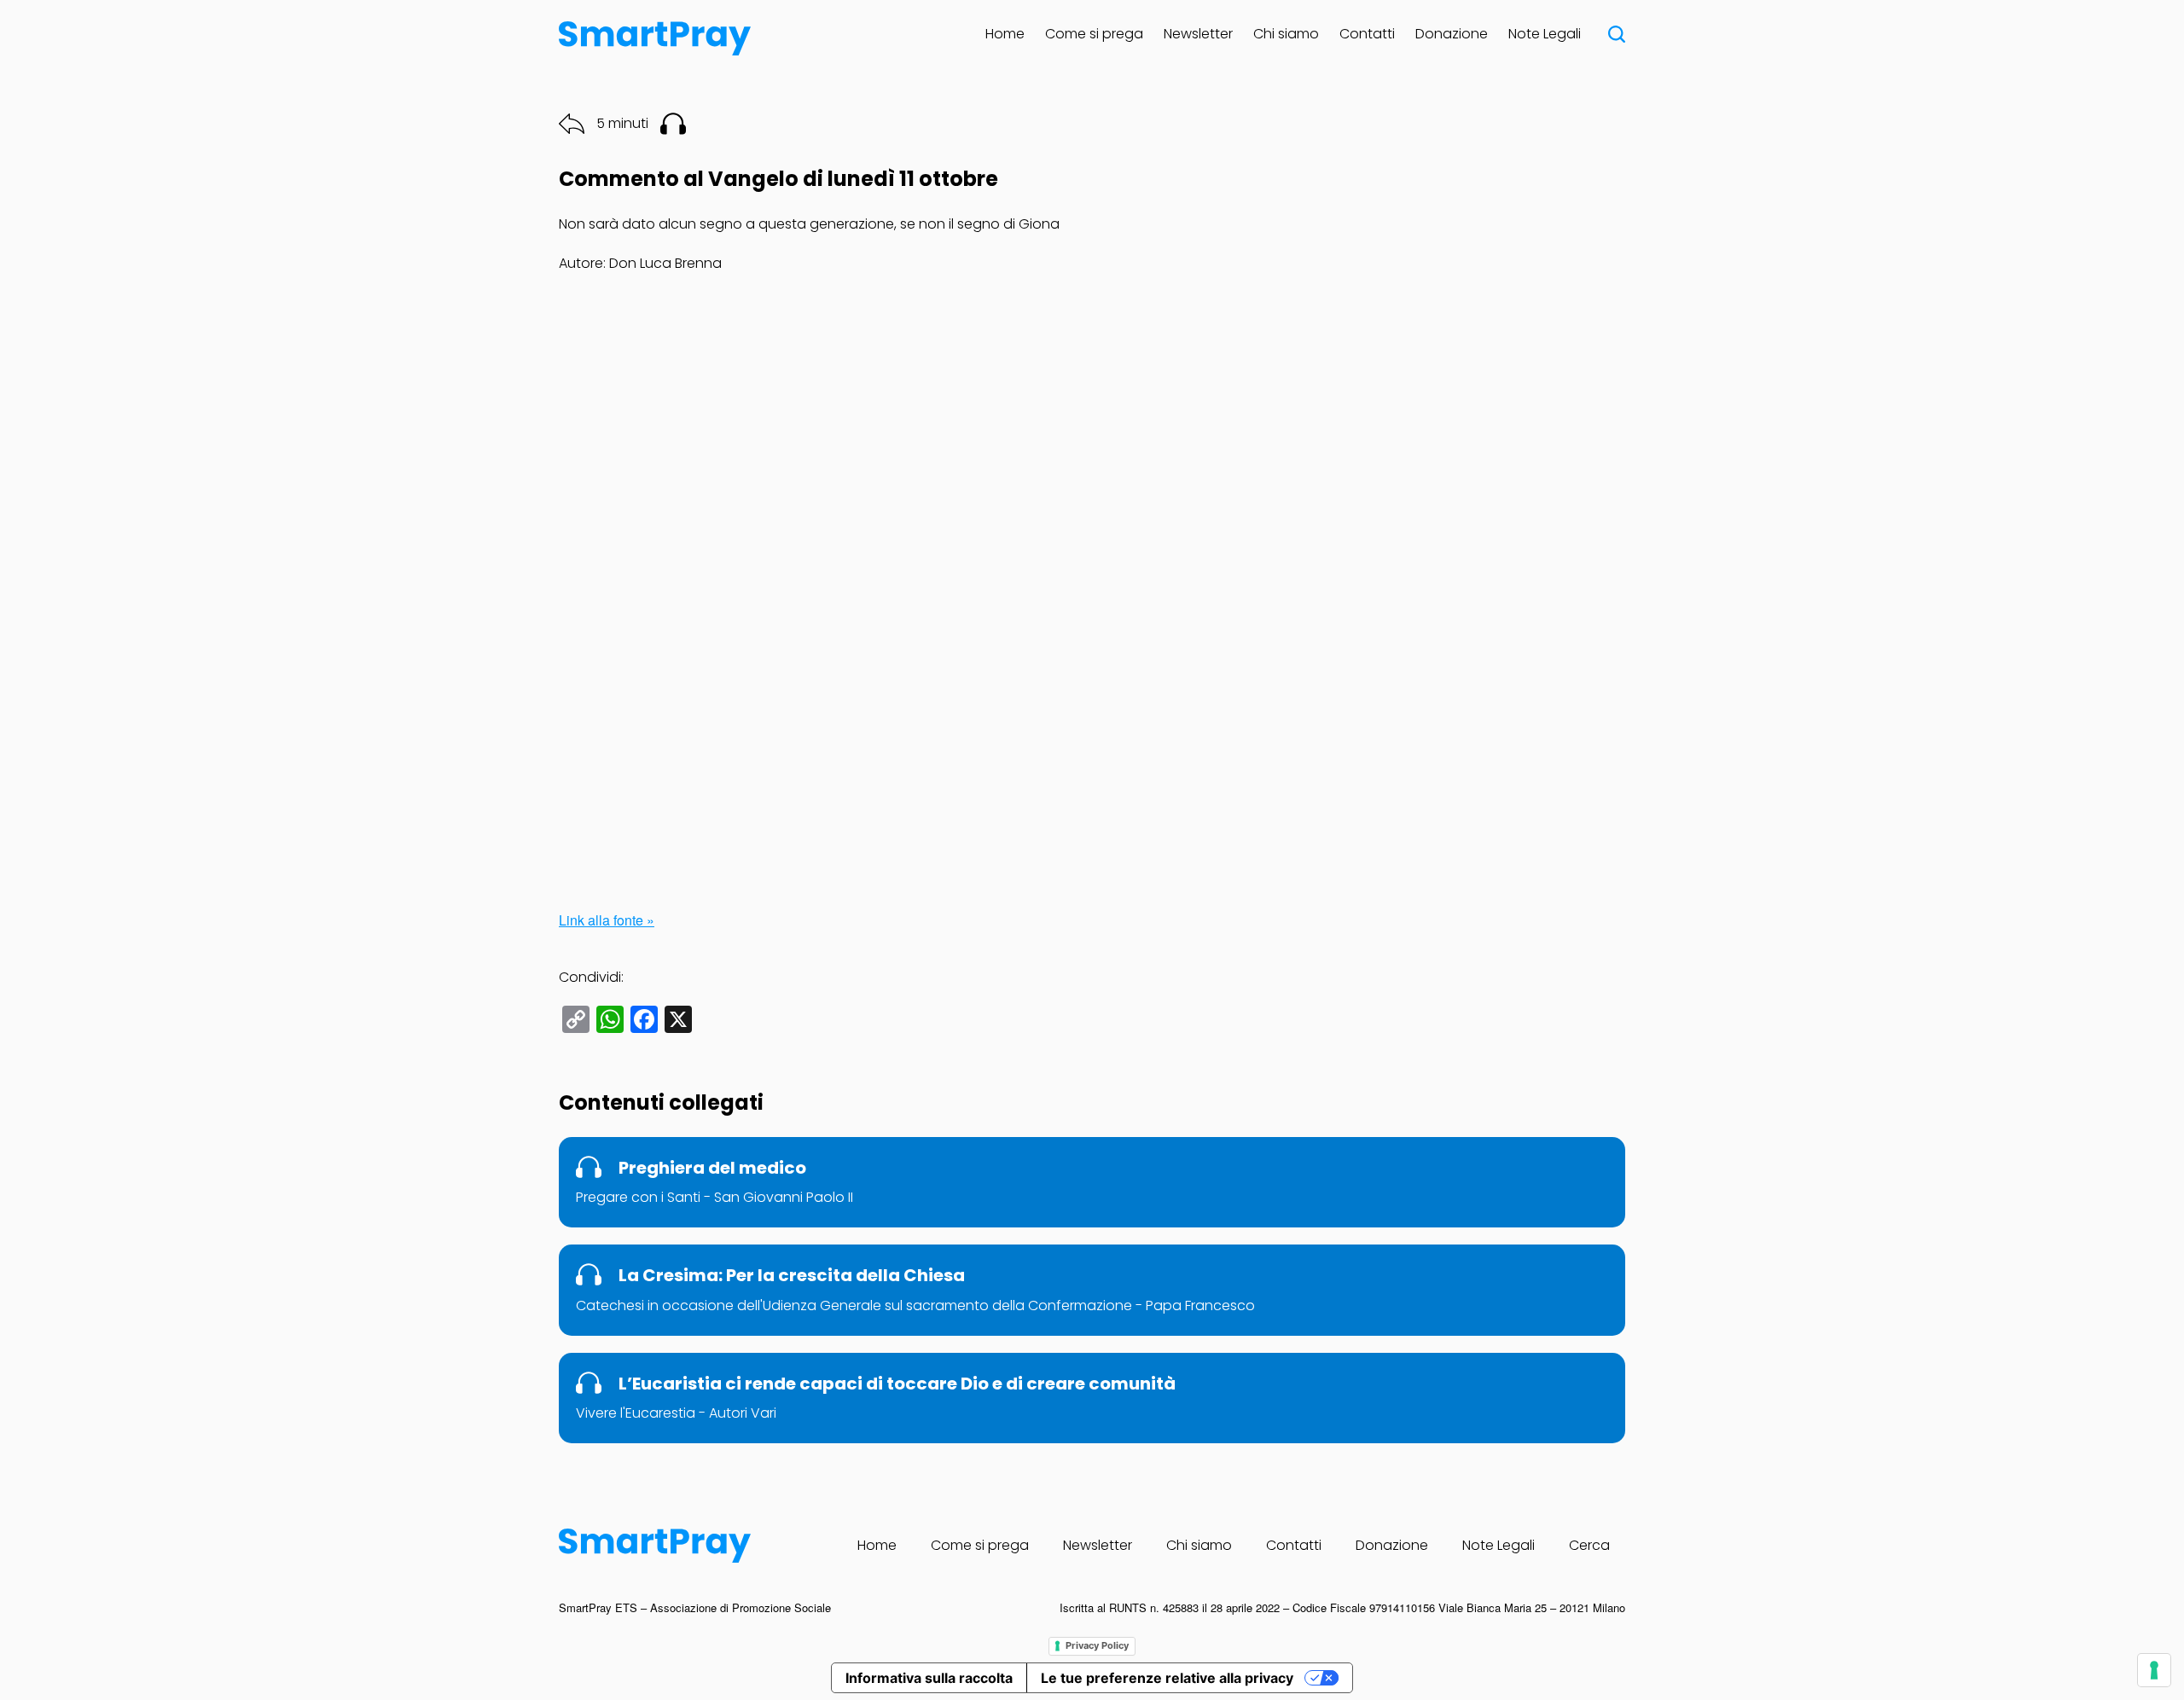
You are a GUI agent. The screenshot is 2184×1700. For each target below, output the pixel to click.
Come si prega (1094, 34)
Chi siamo (1286, 34)
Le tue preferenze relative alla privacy (1167, 1678)
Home (1005, 34)
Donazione (1452, 34)
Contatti (1367, 34)
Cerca (1589, 1545)
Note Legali (1545, 34)
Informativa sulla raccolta (929, 1678)
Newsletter (1198, 34)
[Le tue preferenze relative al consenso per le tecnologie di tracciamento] (2154, 1670)
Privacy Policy (1097, 1645)
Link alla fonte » (607, 920)
